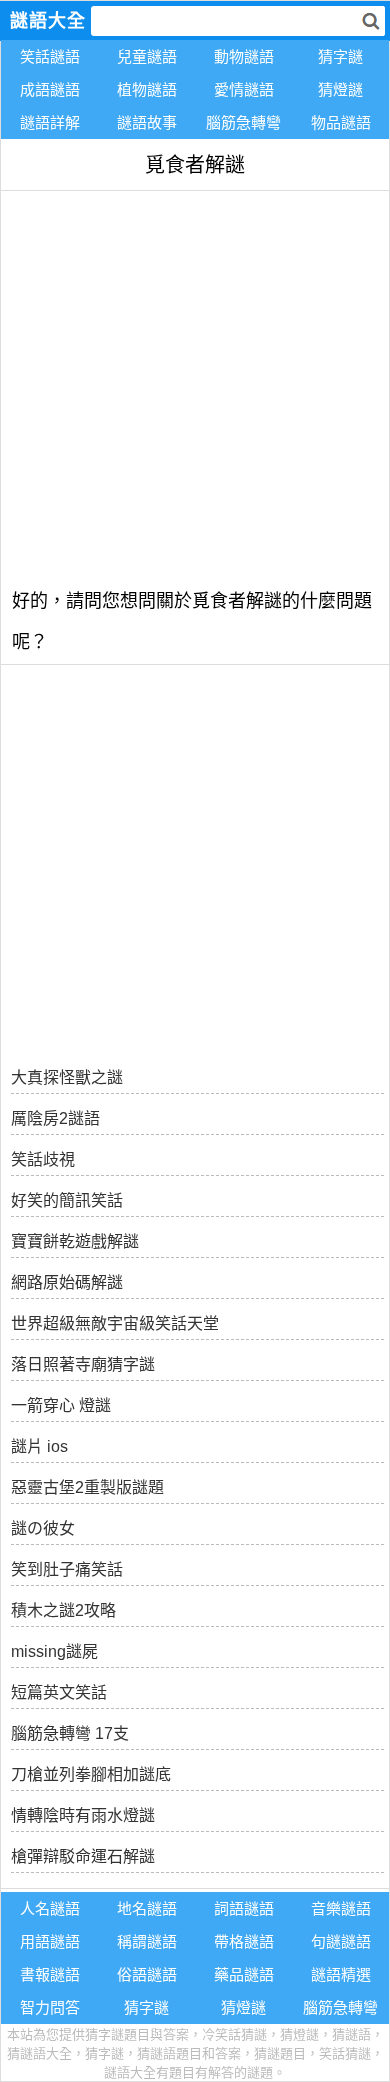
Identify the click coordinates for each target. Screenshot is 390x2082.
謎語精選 (341, 1974)
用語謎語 (50, 1941)
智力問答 (50, 2007)
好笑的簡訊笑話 (67, 1200)
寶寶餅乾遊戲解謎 (75, 1241)
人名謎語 (50, 1908)
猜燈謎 (340, 89)
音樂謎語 (341, 1908)
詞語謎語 (244, 1908)
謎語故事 (147, 122)
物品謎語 (341, 122)
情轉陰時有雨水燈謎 (83, 1815)
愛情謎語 (244, 89)
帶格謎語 (244, 1941)
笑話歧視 (43, 1159)
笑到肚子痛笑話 (67, 1569)
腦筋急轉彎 (243, 122)
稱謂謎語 (147, 1941)
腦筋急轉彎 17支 (70, 1733)
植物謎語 (147, 89)
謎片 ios (39, 1446)
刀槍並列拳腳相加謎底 (91, 1774)
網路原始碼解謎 (67, 1282)
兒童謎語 (147, 56)
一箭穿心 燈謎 (61, 1405)
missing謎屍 (54, 1651)
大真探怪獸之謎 (67, 1077)
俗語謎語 (147, 1974)
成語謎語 (50, 89)
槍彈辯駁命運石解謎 (83, 1856)
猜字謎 (340, 56)
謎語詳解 (50, 122)
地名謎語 (147, 1908)
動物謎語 (244, 56)
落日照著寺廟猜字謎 (83, 1364)
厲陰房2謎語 (55, 1118)
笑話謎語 (50, 56)
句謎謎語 (341, 1941)
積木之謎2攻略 (63, 1610)
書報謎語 (50, 1974)
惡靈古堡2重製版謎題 (87, 1487)
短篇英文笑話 (59, 1692)
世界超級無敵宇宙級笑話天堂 (115, 1323)
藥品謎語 (244, 1974)
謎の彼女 (43, 1528)
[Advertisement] (195, 386)
